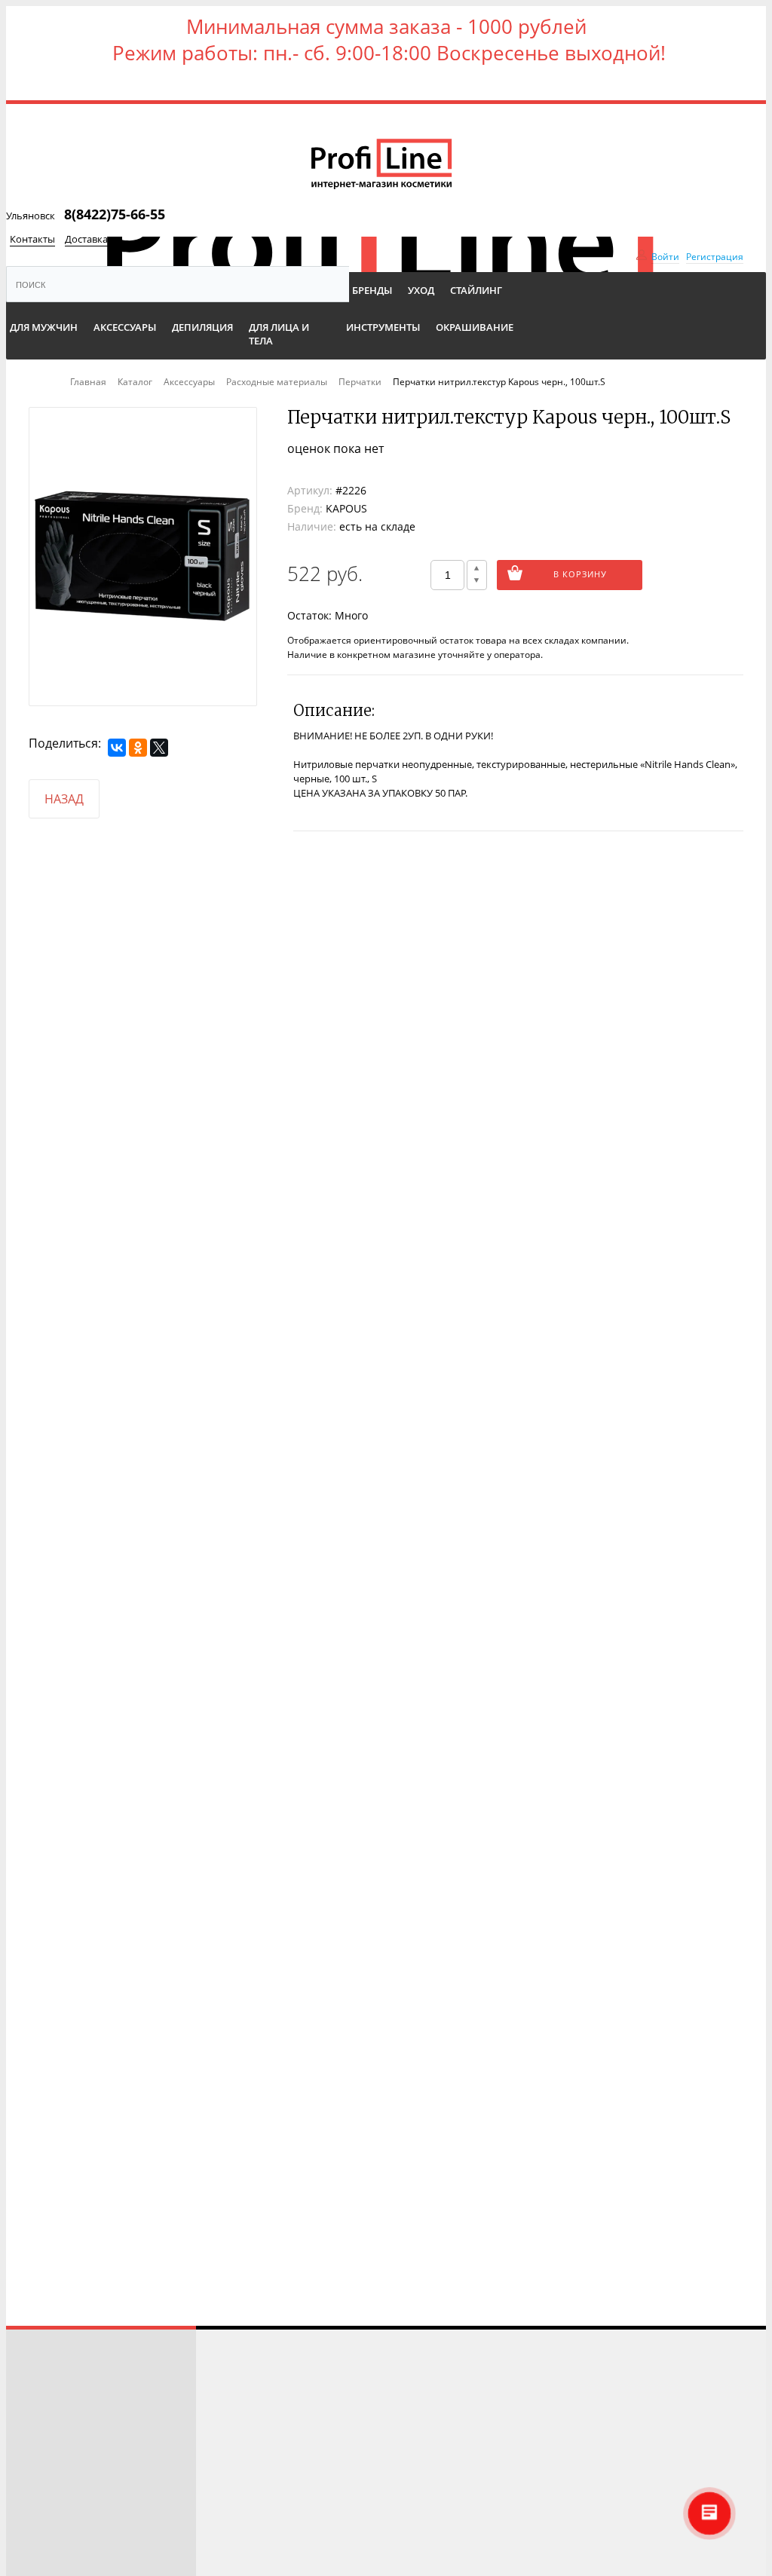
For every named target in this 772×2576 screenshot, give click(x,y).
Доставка (86, 239)
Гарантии (40, 2542)
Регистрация (715, 257)
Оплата (35, 2478)
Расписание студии (66, 2373)
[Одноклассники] (138, 748)
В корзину (580, 574)
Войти (665, 257)
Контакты (32, 239)
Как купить (45, 2436)
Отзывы (36, 2394)
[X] (159, 748)
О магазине (46, 2521)
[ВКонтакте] (117, 748)
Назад (64, 799)
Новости (40, 2500)
